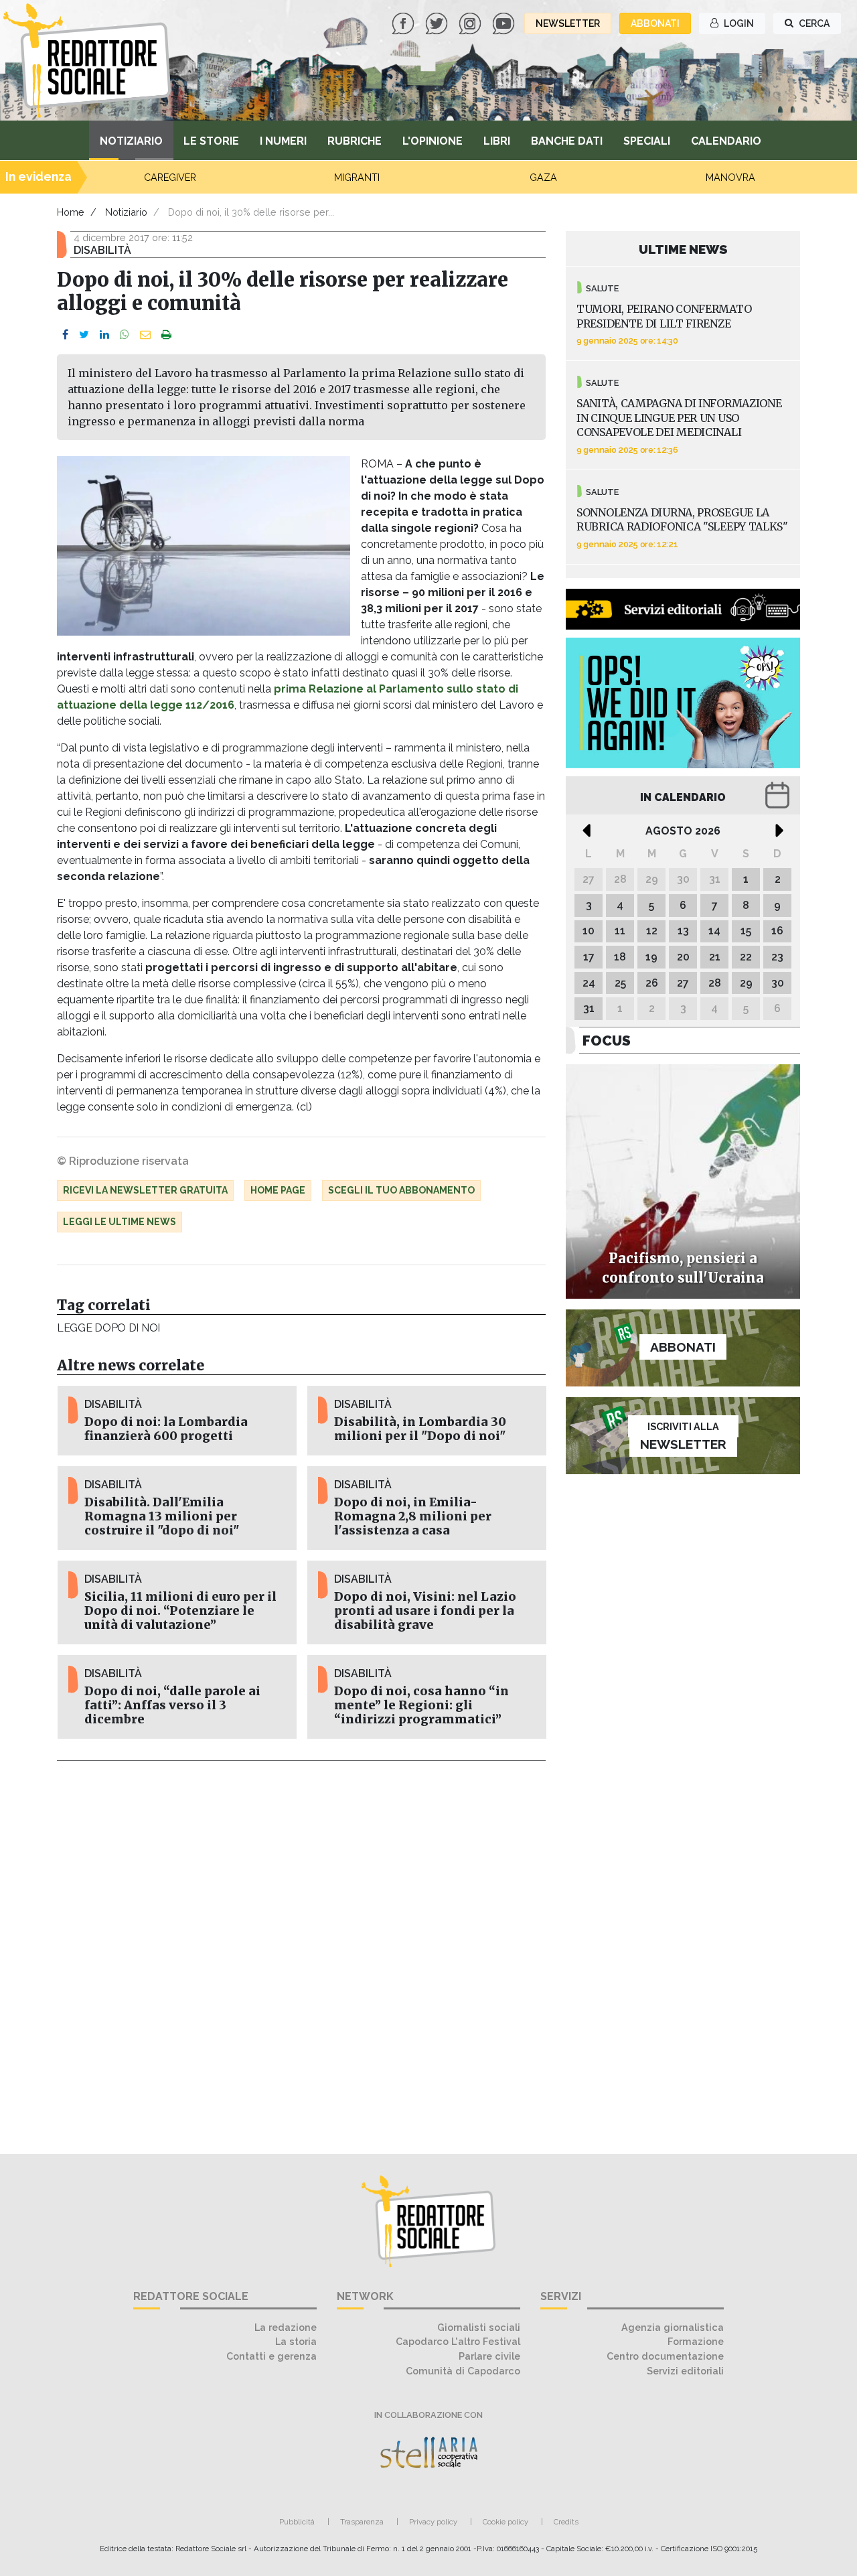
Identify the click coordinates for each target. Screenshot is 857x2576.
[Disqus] (301, 1950)
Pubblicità (297, 2522)
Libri (497, 141)
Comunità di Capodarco (463, 2371)
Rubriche (355, 141)
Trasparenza (362, 2522)
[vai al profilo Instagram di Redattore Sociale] (471, 22)
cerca (813, 23)
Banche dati (567, 141)
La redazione (286, 2327)
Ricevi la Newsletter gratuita (145, 1190)
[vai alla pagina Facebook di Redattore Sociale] (404, 22)
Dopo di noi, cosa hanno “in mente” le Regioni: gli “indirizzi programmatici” (421, 1705)
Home (71, 212)
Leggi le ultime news (120, 1222)
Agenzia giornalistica (673, 2327)
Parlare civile (489, 2356)
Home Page (278, 1190)
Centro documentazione (665, 2356)
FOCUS (607, 1041)
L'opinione (433, 141)
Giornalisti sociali (479, 2327)
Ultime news (683, 249)
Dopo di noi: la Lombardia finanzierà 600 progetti (166, 1429)
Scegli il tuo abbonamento (401, 1190)
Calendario (726, 141)
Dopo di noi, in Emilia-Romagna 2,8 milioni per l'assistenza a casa (413, 1516)
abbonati (655, 23)
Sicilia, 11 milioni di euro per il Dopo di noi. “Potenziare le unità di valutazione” (180, 1611)
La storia (296, 2341)
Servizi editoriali (685, 2371)
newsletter (568, 23)
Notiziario (131, 141)
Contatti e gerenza (271, 2356)
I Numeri (283, 141)
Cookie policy (505, 2522)
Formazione (696, 2341)
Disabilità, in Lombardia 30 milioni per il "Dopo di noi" (420, 1429)
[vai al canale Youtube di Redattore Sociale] (505, 22)
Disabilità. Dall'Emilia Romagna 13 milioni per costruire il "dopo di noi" (162, 1516)
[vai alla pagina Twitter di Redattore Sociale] (438, 22)
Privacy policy (433, 2522)
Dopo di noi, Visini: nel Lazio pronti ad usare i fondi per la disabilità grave (425, 1611)
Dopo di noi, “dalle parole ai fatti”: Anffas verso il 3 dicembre (172, 1705)
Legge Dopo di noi (108, 1328)
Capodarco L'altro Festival (458, 2341)
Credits (566, 2522)
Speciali (647, 141)
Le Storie (211, 141)
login (738, 23)
